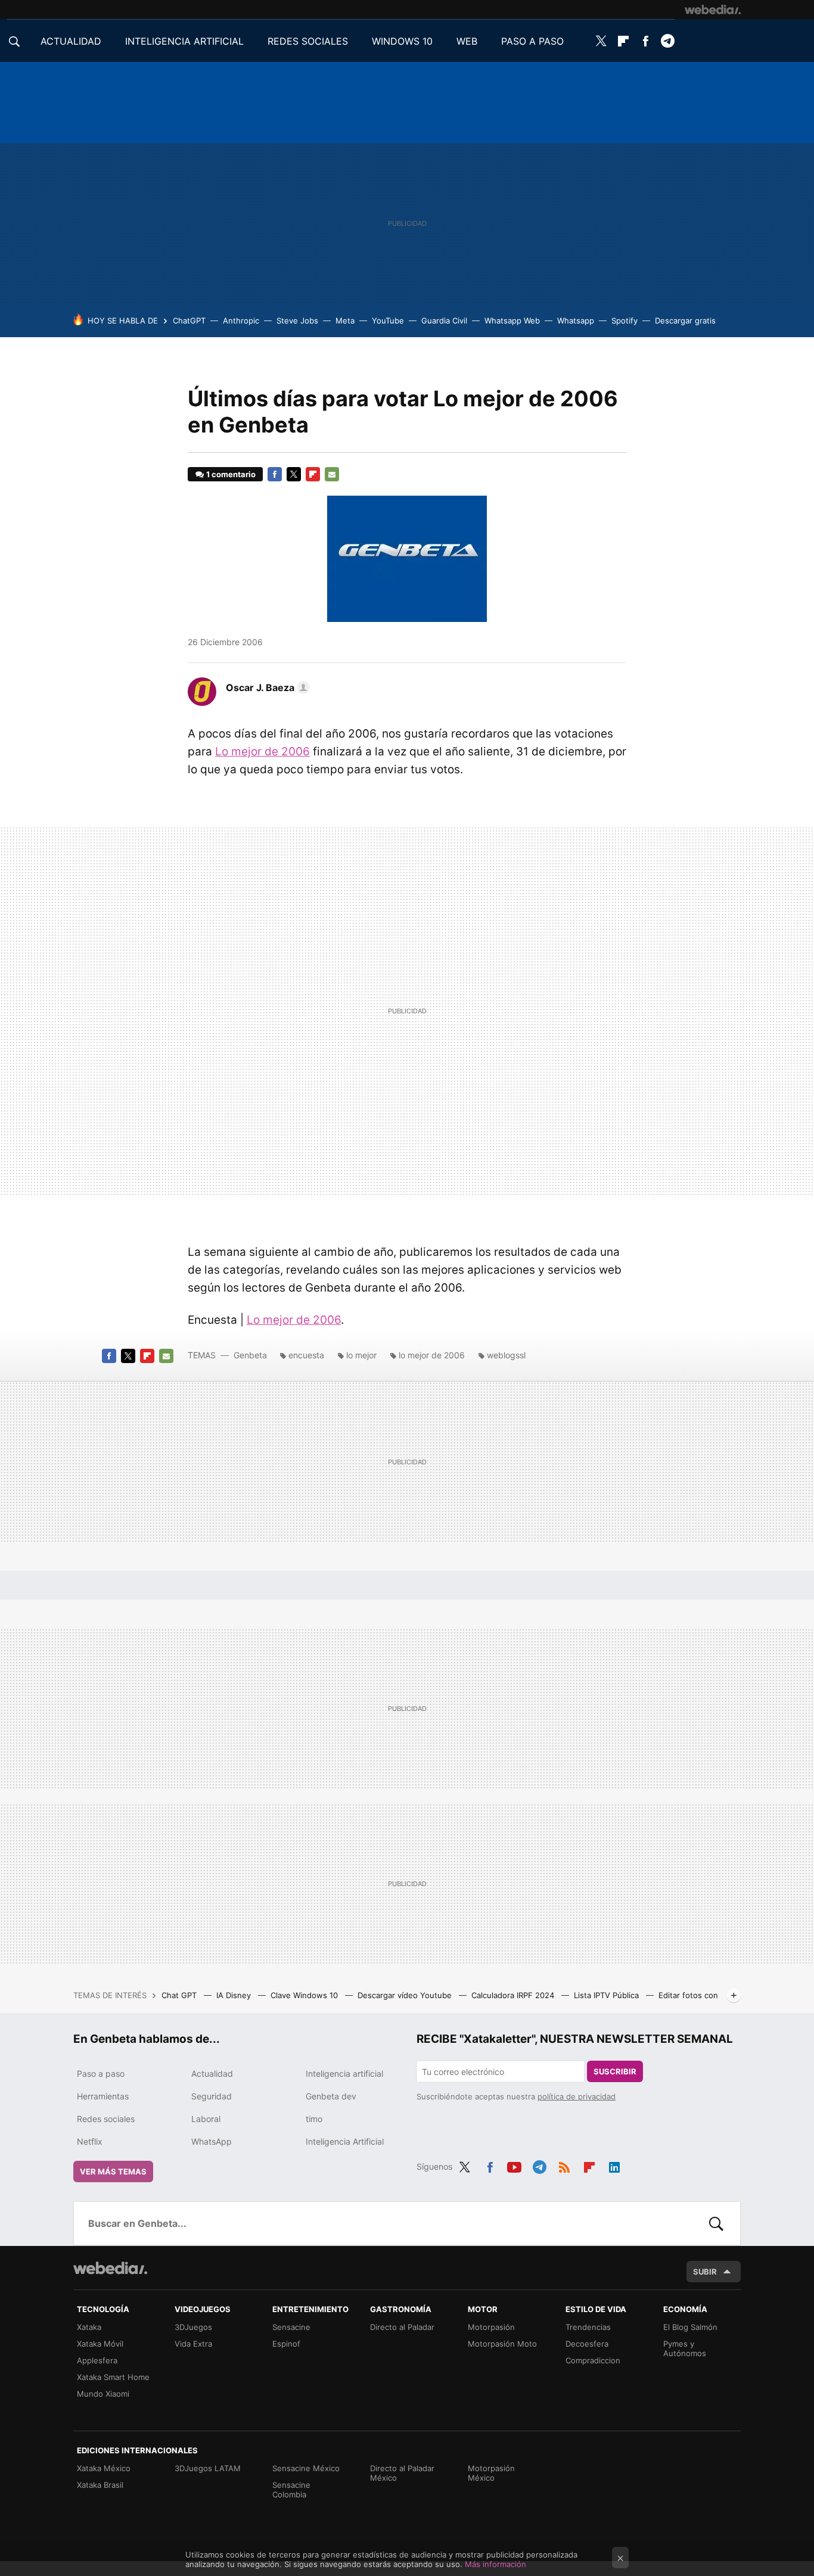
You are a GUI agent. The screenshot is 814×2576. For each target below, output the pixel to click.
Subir (705, 2272)
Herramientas (103, 2096)
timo (314, 2119)
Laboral (206, 2119)
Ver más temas (113, 2171)
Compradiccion (593, 2360)
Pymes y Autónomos (685, 2348)
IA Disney (235, 1995)
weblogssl (506, 1355)
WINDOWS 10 (402, 41)
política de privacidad (577, 2096)
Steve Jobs (297, 321)
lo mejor (361, 1355)
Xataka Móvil (100, 2344)
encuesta (306, 1355)
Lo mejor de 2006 (262, 752)
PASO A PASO (532, 41)
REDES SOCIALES (308, 41)
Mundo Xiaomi (103, 2394)
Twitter (601, 41)
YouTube (388, 321)
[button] (266, 687)
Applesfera (97, 2360)
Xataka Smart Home (113, 2377)
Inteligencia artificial (344, 2073)
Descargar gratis (685, 321)
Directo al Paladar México (402, 2473)
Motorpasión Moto (502, 2344)
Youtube (514, 2165)
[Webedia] (713, 10)
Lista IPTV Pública (608, 1995)
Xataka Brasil (100, 2485)
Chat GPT (180, 1995)
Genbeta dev (331, 2096)
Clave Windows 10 (305, 1995)
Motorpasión (491, 2327)
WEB (467, 41)
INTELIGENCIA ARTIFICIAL (184, 41)
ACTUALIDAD (71, 41)
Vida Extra (193, 2344)
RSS (564, 2165)
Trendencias (588, 2327)
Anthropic (241, 321)
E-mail (332, 474)
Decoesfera (587, 2344)
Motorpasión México (491, 2473)
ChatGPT (189, 321)
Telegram (667, 41)
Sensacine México (306, 2468)
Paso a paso (101, 2073)
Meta (345, 321)
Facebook (645, 41)
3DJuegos (193, 2327)
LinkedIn (614, 2165)
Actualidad (212, 2073)
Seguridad (212, 2096)
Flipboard (623, 41)
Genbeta (250, 1355)
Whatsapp (576, 321)
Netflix (90, 2141)
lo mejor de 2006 (432, 1355)
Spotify (625, 321)
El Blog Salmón (690, 2327)
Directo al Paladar (402, 2327)
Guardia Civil (444, 321)
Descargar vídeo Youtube (406, 1995)
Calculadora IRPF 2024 (514, 1995)
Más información (495, 2564)
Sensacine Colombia (291, 2490)
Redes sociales (106, 2119)
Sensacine (291, 2327)
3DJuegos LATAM (208, 2468)
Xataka (89, 2327)
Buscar (716, 2223)
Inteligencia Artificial (345, 2141)
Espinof (286, 2344)
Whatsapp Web (512, 321)
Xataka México (104, 2468)
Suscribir (615, 2071)
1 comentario (231, 474)
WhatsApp (212, 2141)
